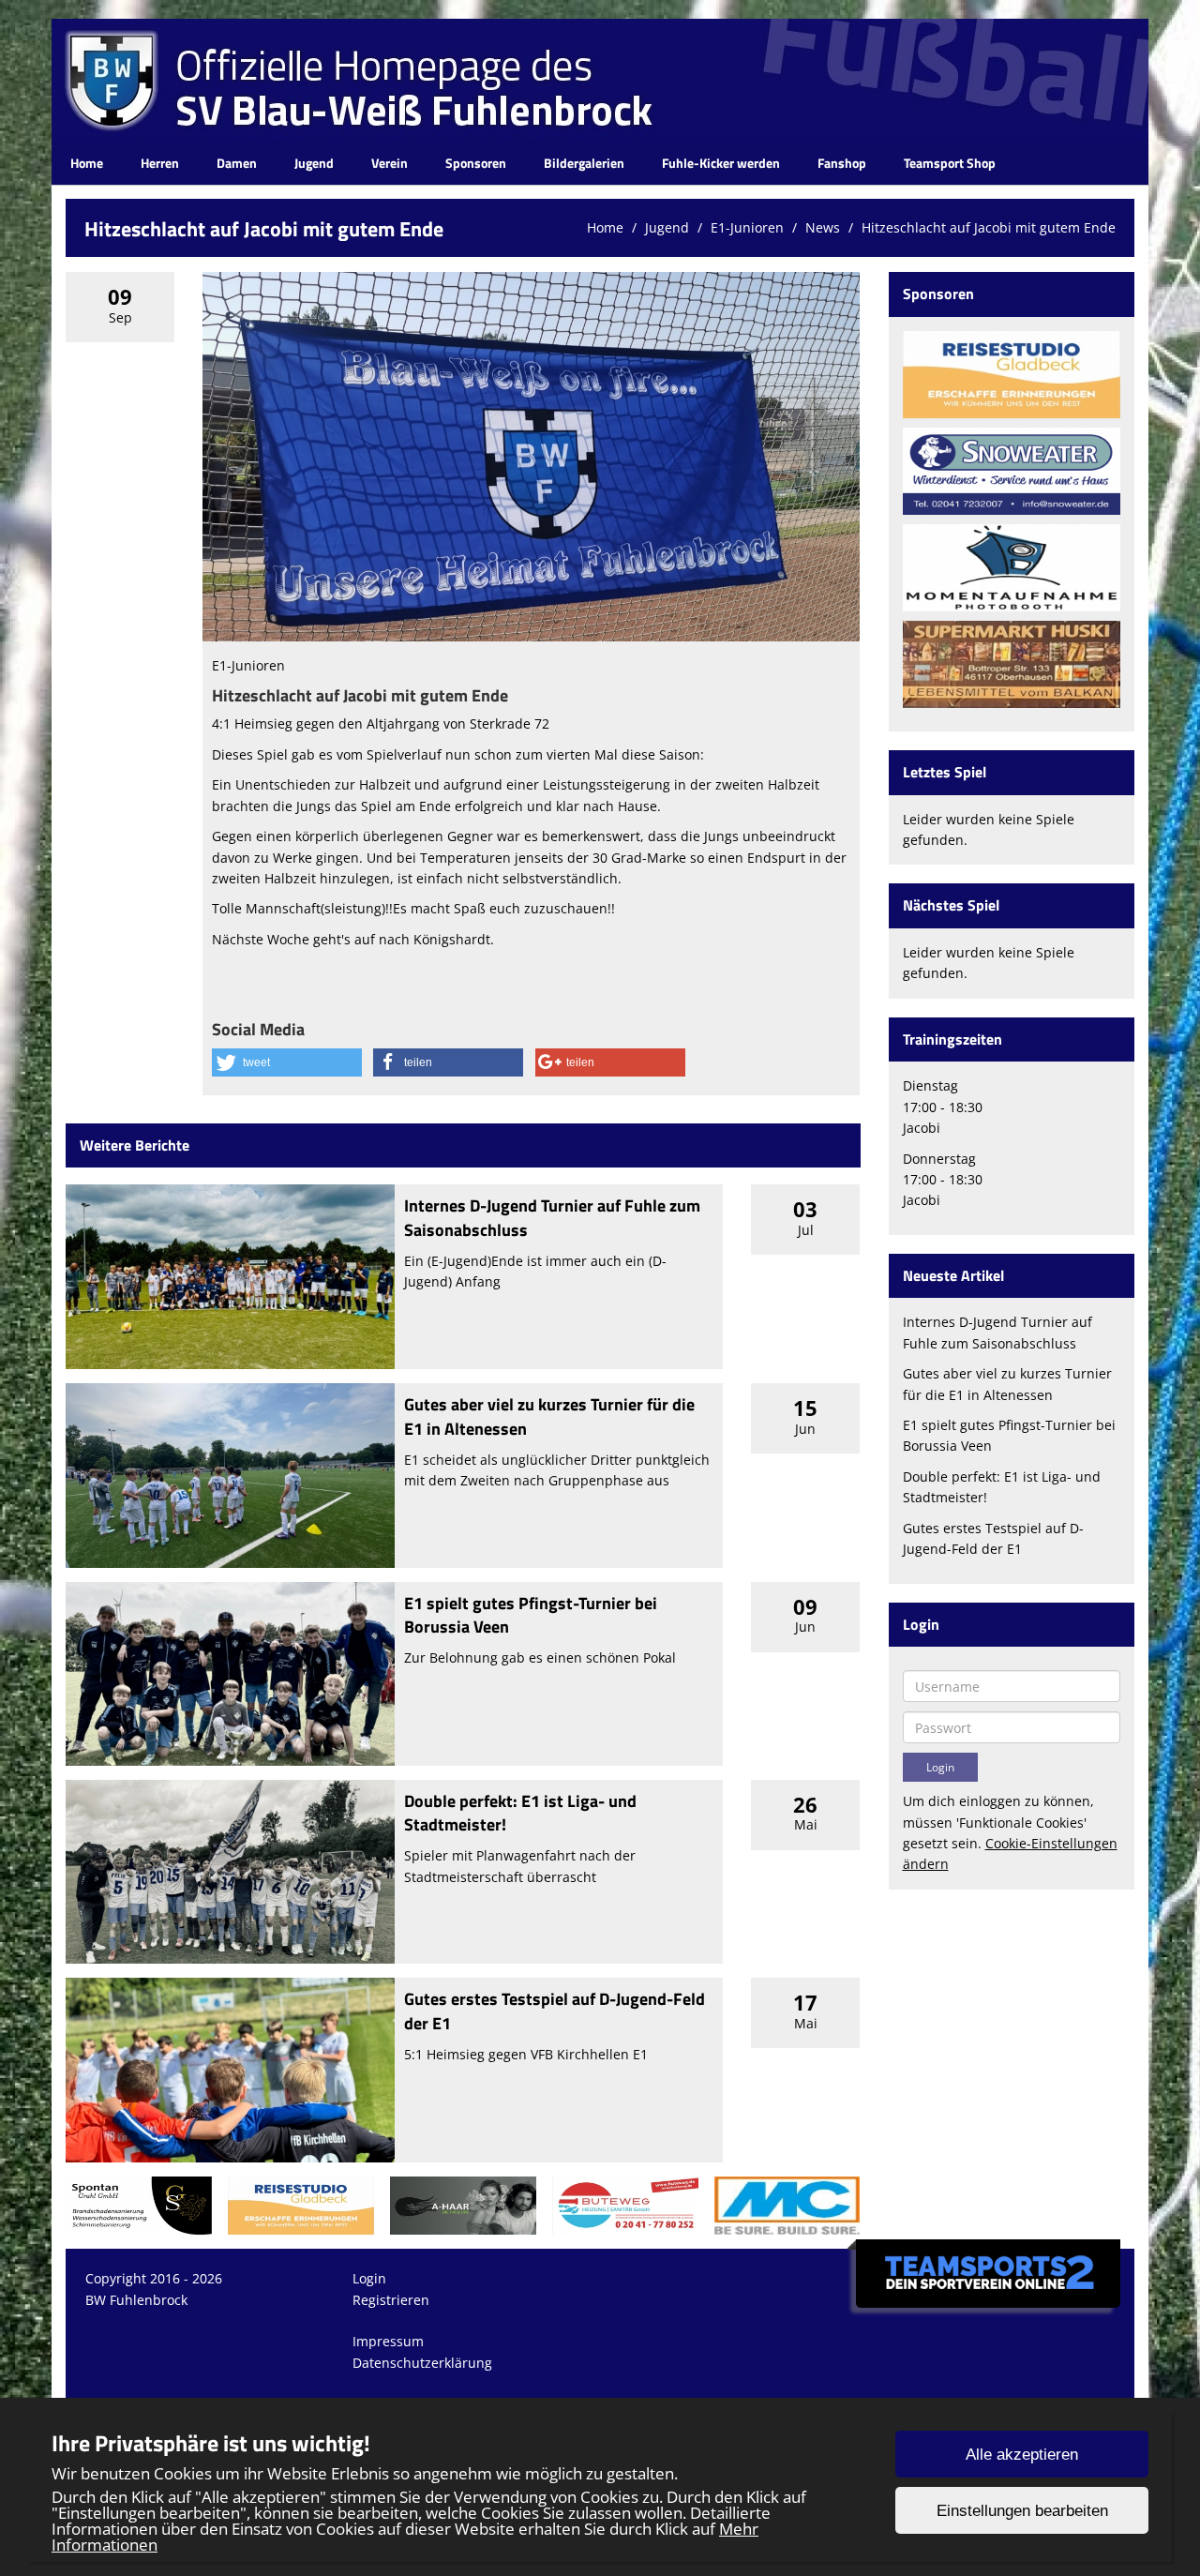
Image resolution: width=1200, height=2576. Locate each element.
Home (87, 163)
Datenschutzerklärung (422, 2363)
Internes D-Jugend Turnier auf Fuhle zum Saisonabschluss (552, 1217)
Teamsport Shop (950, 163)
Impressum (388, 2341)
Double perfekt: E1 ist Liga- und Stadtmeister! (520, 1813)
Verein (390, 163)
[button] (287, 1062)
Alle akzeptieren (1022, 2455)
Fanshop (842, 163)
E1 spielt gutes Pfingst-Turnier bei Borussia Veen (531, 1615)
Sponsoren (476, 163)
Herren (160, 163)
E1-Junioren (747, 227)
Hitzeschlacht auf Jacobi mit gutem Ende (989, 227)
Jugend (314, 163)
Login (369, 2278)
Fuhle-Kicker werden (721, 163)
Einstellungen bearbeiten (1022, 2511)
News (823, 227)
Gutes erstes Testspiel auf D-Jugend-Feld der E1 (555, 2011)
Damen (237, 163)
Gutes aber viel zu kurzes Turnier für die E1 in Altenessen (549, 1416)
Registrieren (391, 2300)
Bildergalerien (584, 163)
